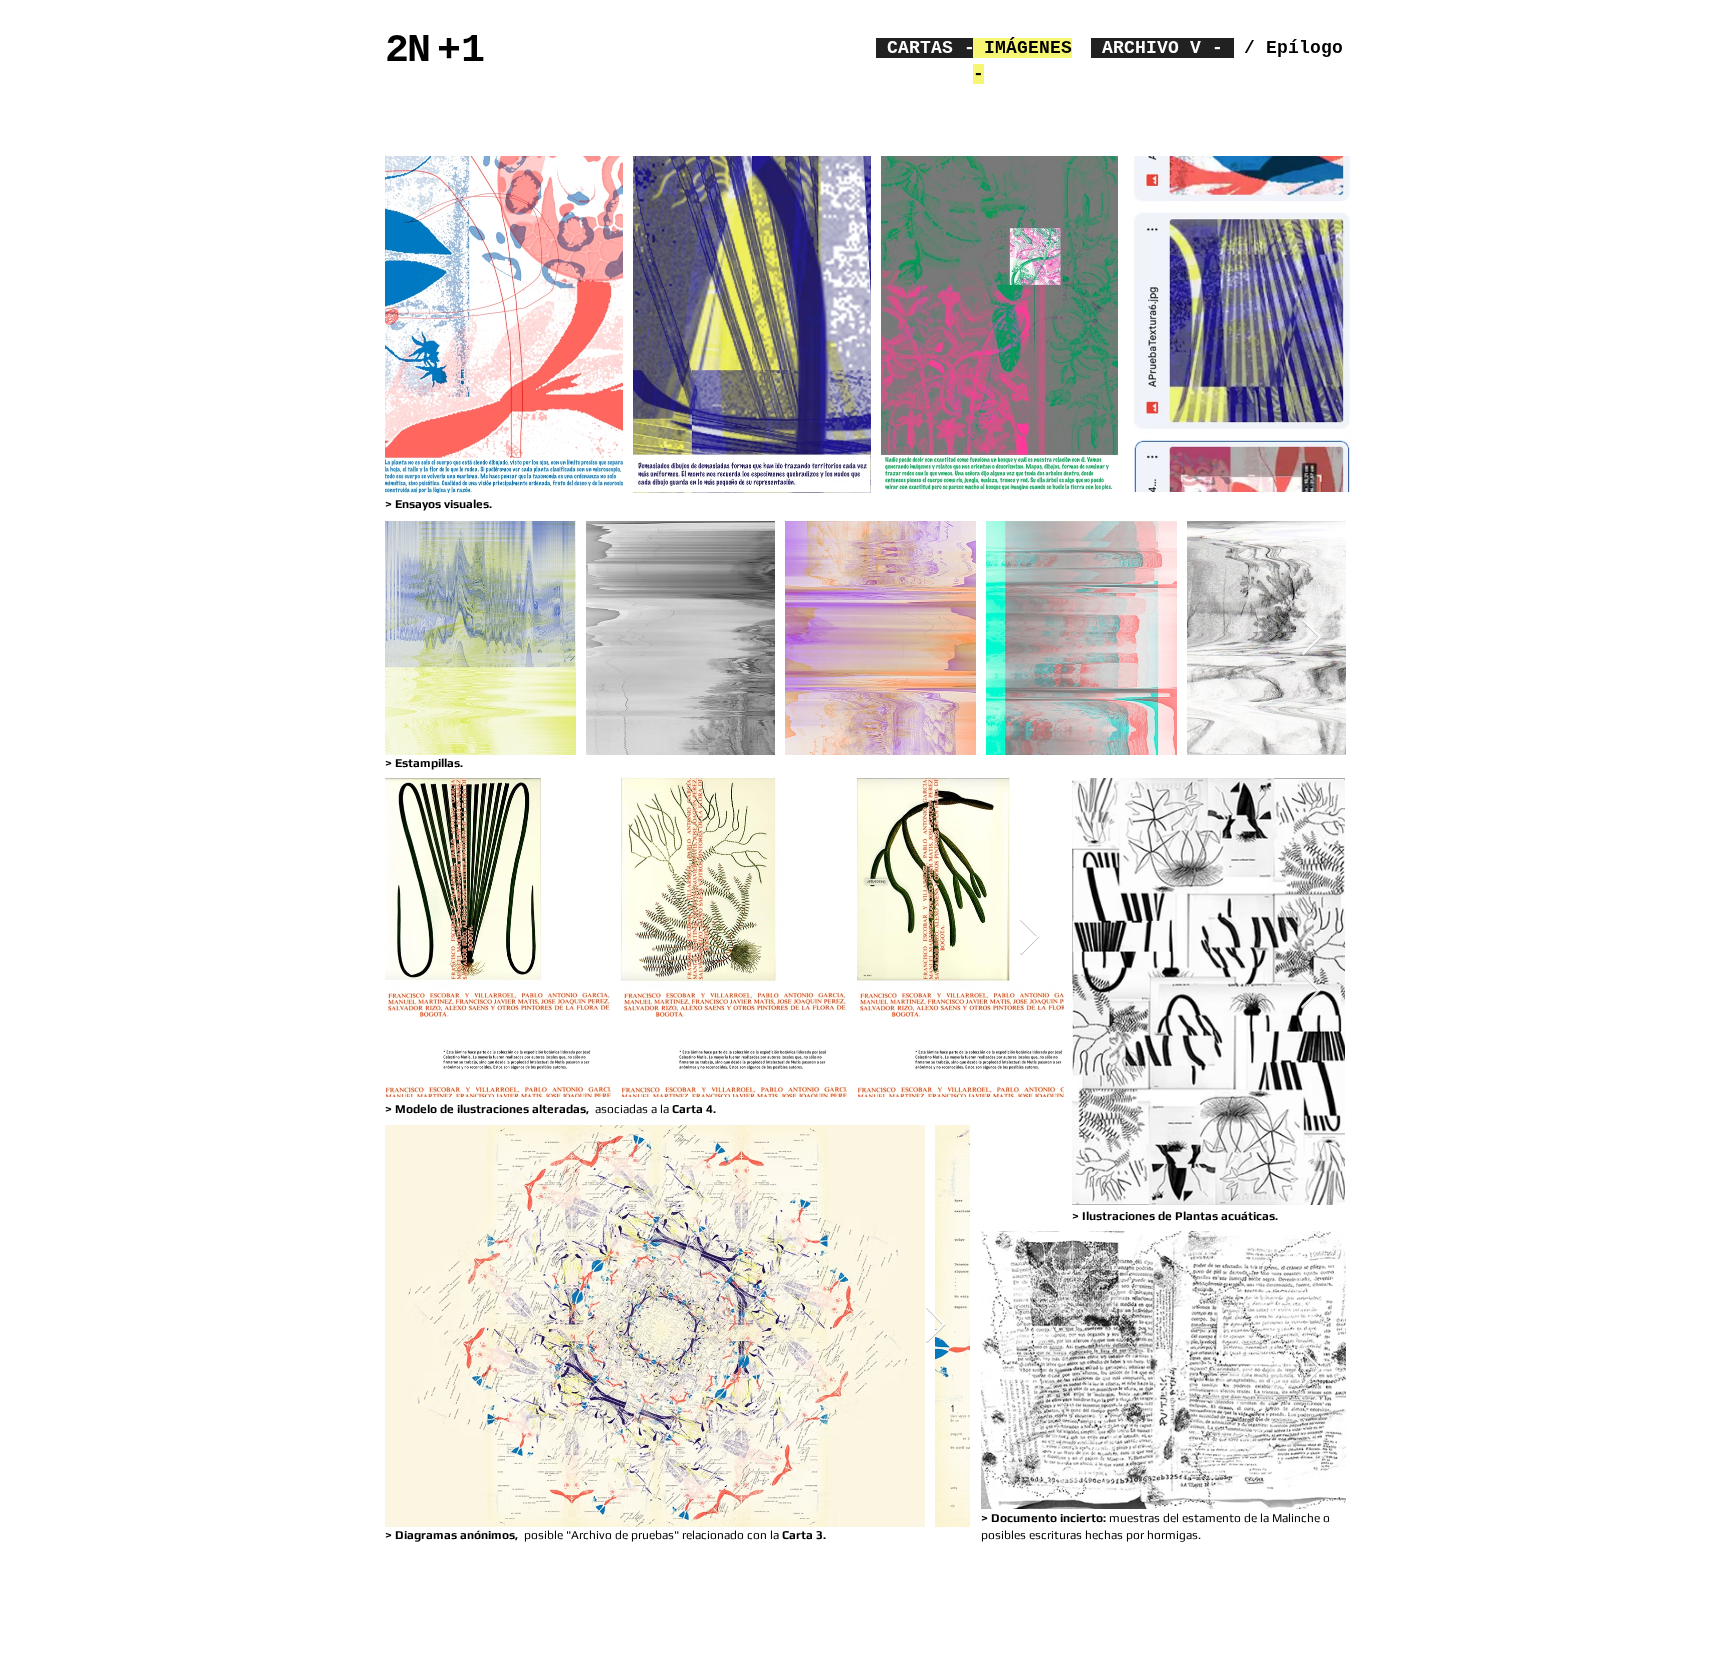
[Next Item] (1311, 638)
